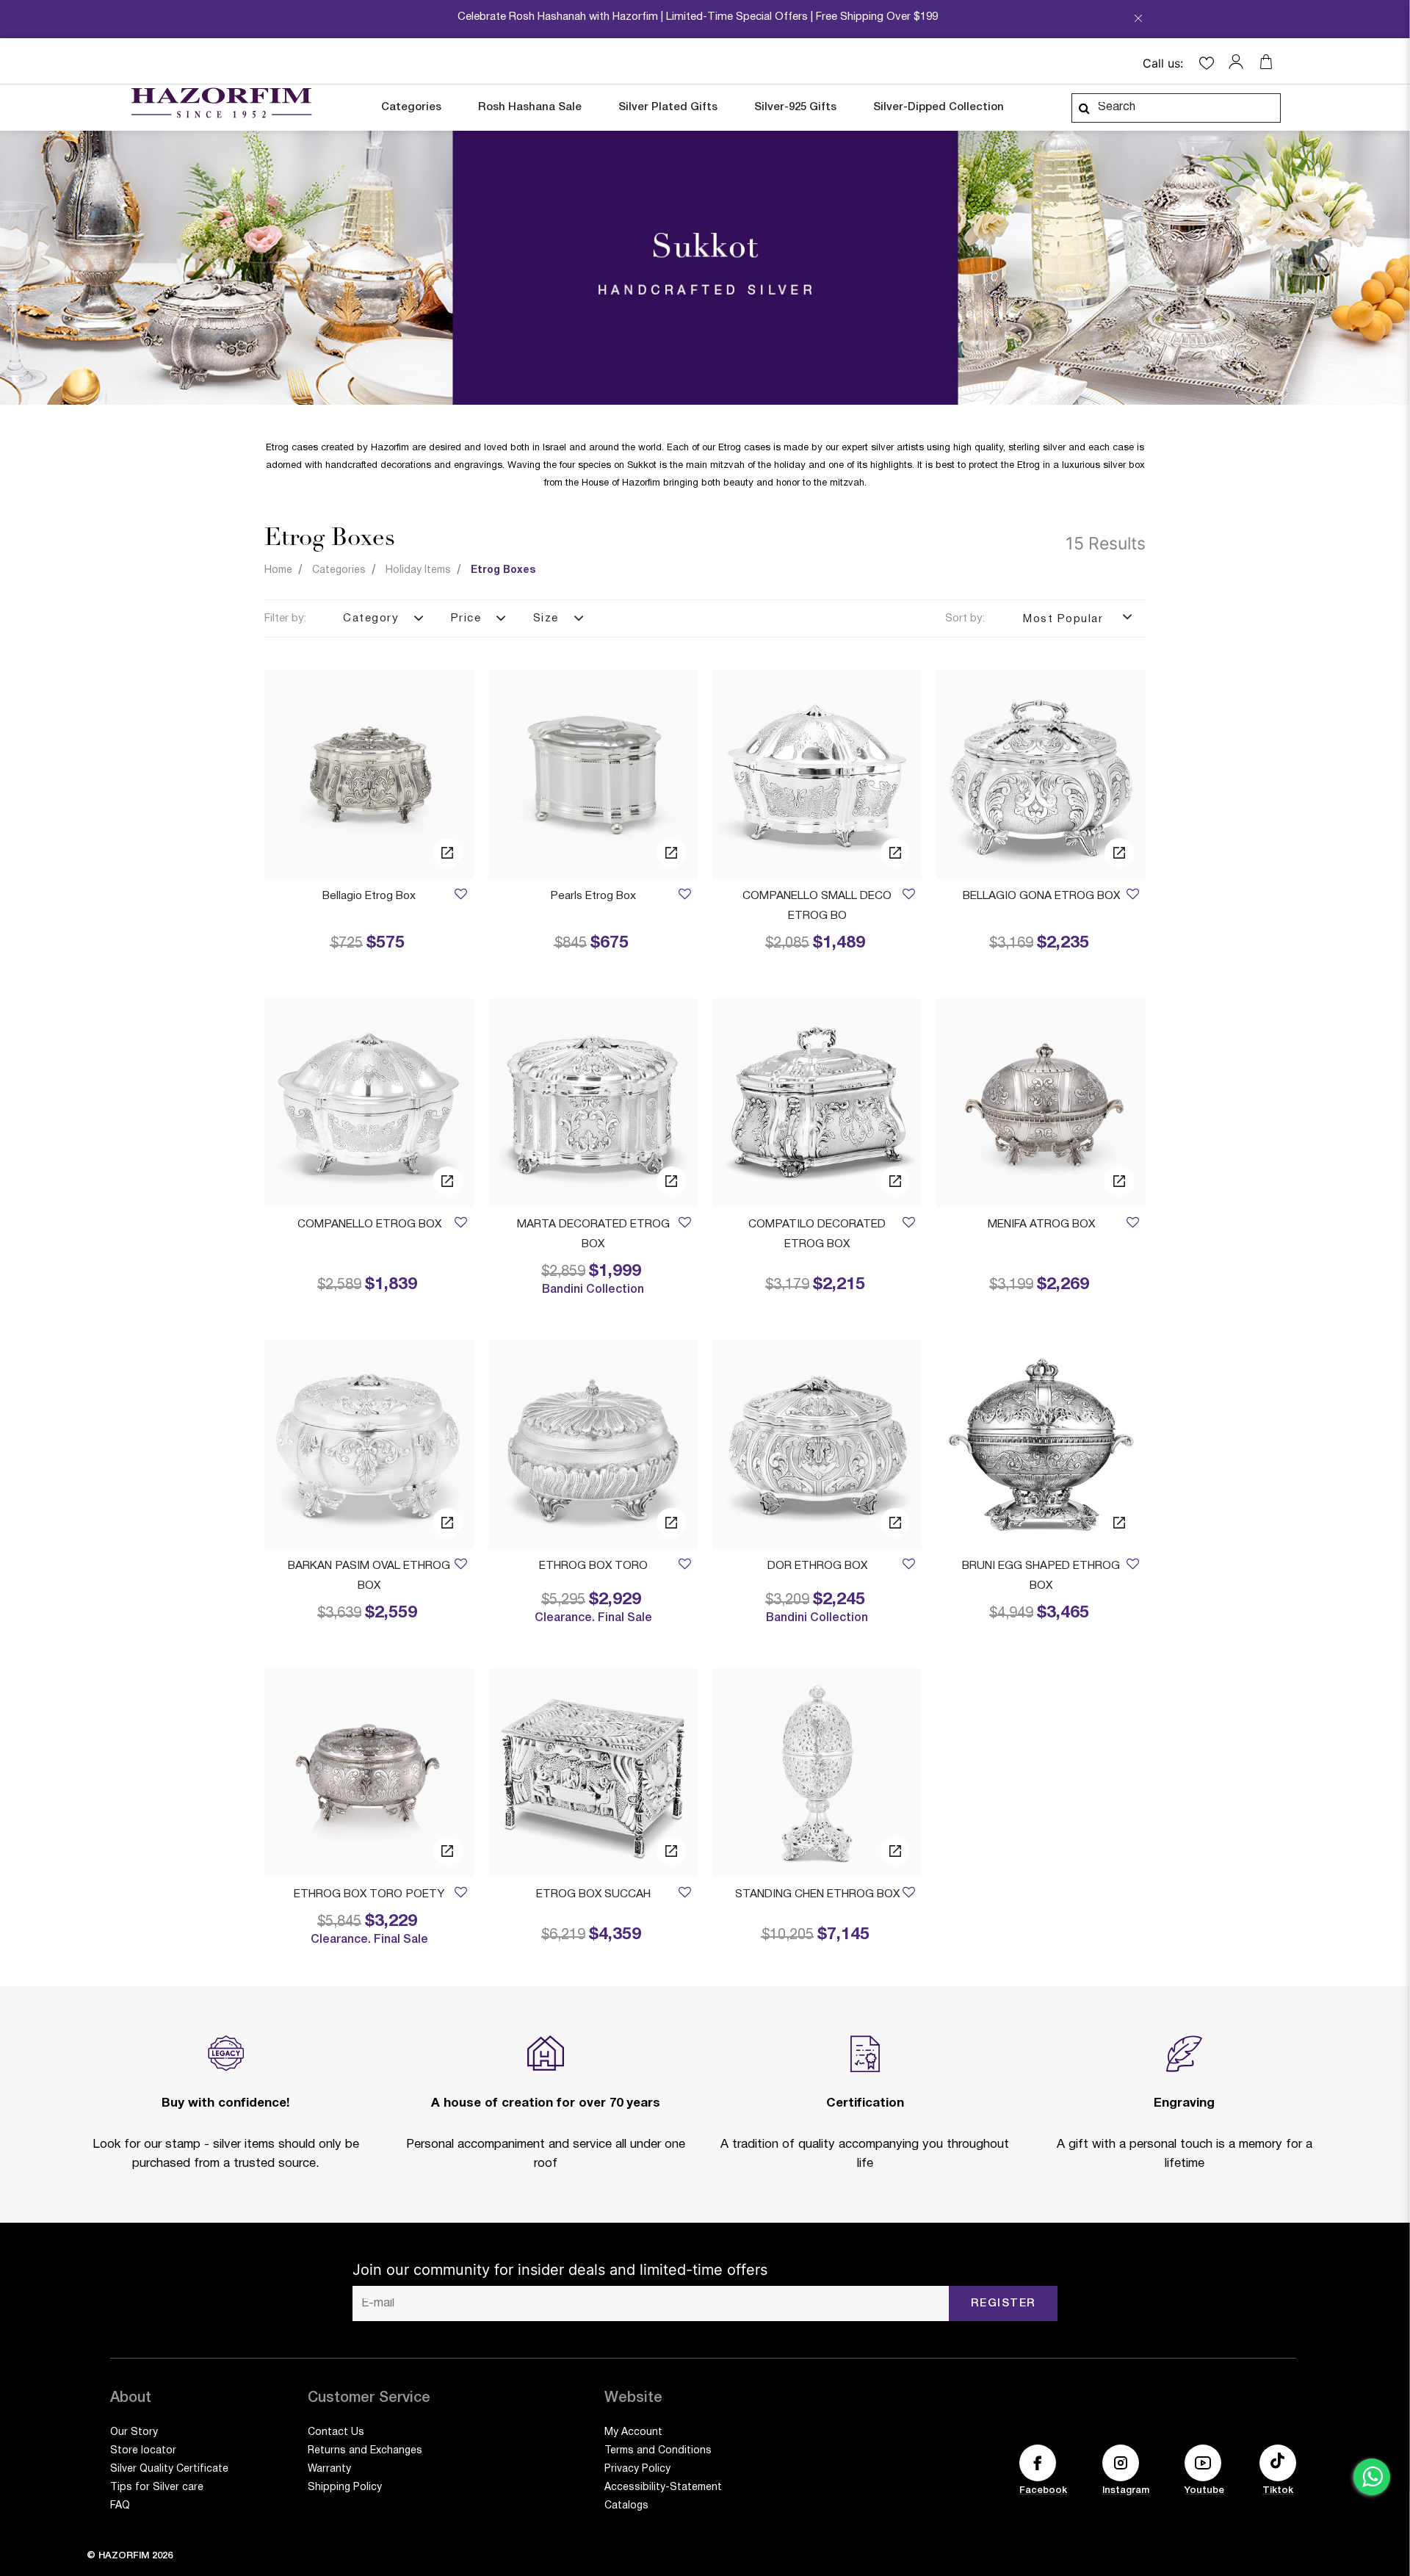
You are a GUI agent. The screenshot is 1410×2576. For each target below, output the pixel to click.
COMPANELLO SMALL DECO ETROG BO (817, 906)
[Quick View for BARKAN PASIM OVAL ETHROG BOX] (447, 1523)
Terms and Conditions (658, 2451)
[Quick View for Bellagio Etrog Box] (447, 853)
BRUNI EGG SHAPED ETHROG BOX (1041, 1576)
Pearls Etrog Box (593, 896)
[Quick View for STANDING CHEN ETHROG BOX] (895, 1851)
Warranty (329, 2469)
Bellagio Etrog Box (369, 896)
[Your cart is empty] (1266, 62)
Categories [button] (411, 107)
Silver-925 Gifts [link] (795, 107)
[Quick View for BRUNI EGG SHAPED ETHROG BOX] (1119, 1523)
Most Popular (1065, 619)
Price (466, 618)
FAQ (120, 2506)
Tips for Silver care (157, 2487)
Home (278, 570)
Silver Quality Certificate (169, 2469)
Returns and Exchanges (365, 2451)
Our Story (134, 2432)
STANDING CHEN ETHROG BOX (817, 1894)
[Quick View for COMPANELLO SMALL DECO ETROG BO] (895, 853)
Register (1004, 2303)
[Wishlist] (460, 896)
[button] (1240, 62)
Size (546, 618)
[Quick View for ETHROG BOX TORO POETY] (447, 1851)
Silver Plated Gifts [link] (668, 107)
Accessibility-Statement (663, 2487)
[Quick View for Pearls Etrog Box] (671, 853)
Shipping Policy (345, 2487)
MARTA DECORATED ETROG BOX (593, 1234)
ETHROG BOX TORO (593, 1566)
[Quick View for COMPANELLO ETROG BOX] (447, 1181)
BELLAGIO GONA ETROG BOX (1041, 896)
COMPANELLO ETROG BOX (369, 1224)
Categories (339, 570)
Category (371, 618)
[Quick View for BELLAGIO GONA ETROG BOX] (1119, 853)
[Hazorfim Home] (221, 103)
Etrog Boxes (503, 570)
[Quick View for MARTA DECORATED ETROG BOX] (671, 1181)
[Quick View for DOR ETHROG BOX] (895, 1523)
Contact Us (336, 2432)
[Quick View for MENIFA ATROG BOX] (1119, 1181)
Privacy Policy (637, 2469)
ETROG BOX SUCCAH (593, 1894)
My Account (633, 2432)
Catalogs (626, 2506)
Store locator (143, 2451)
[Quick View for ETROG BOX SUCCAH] (671, 1851)
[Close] (1138, 23)
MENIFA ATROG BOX (1041, 1224)
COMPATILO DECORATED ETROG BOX (817, 1234)
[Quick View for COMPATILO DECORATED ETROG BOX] (895, 1181)
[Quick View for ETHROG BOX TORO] (671, 1523)
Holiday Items (418, 570)
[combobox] (1176, 108)
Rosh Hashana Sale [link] (530, 107)
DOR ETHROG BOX (817, 1566)
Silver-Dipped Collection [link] (939, 107)
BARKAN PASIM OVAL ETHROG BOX (369, 1576)
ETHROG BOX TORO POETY (369, 1894)
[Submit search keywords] (1084, 108)
